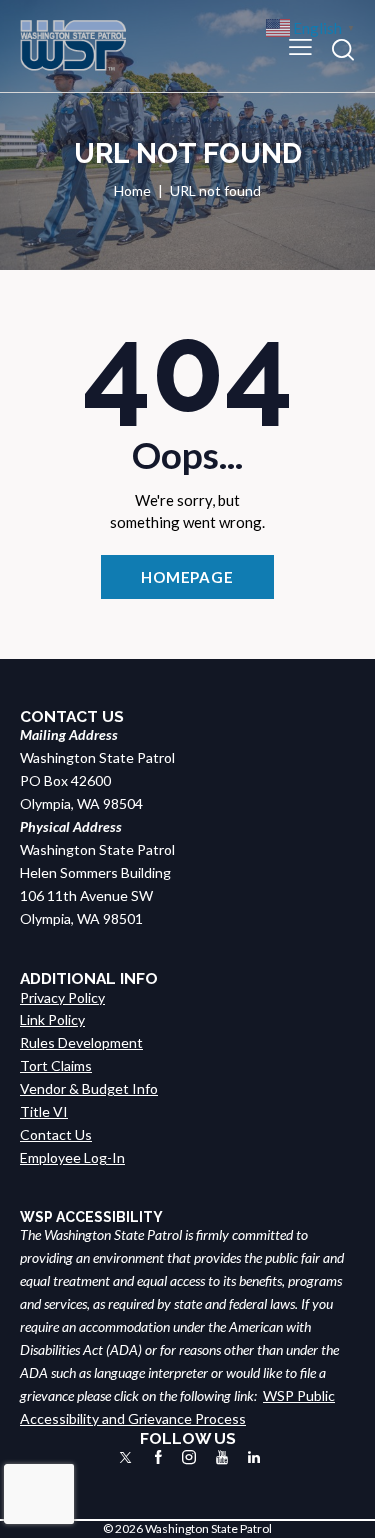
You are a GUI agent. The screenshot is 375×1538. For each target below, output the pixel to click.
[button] (300, 45)
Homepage (187, 577)
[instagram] (189, 1457)
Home (132, 190)
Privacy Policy (62, 997)
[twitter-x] (125, 1457)
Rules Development (81, 1042)
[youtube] (222, 1457)
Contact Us (56, 1134)
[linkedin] (254, 1457)
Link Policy (52, 1019)
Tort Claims (56, 1065)
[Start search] (343, 49)
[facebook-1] (158, 1457)
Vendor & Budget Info (89, 1088)
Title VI (44, 1111)
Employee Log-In (72, 1157)
